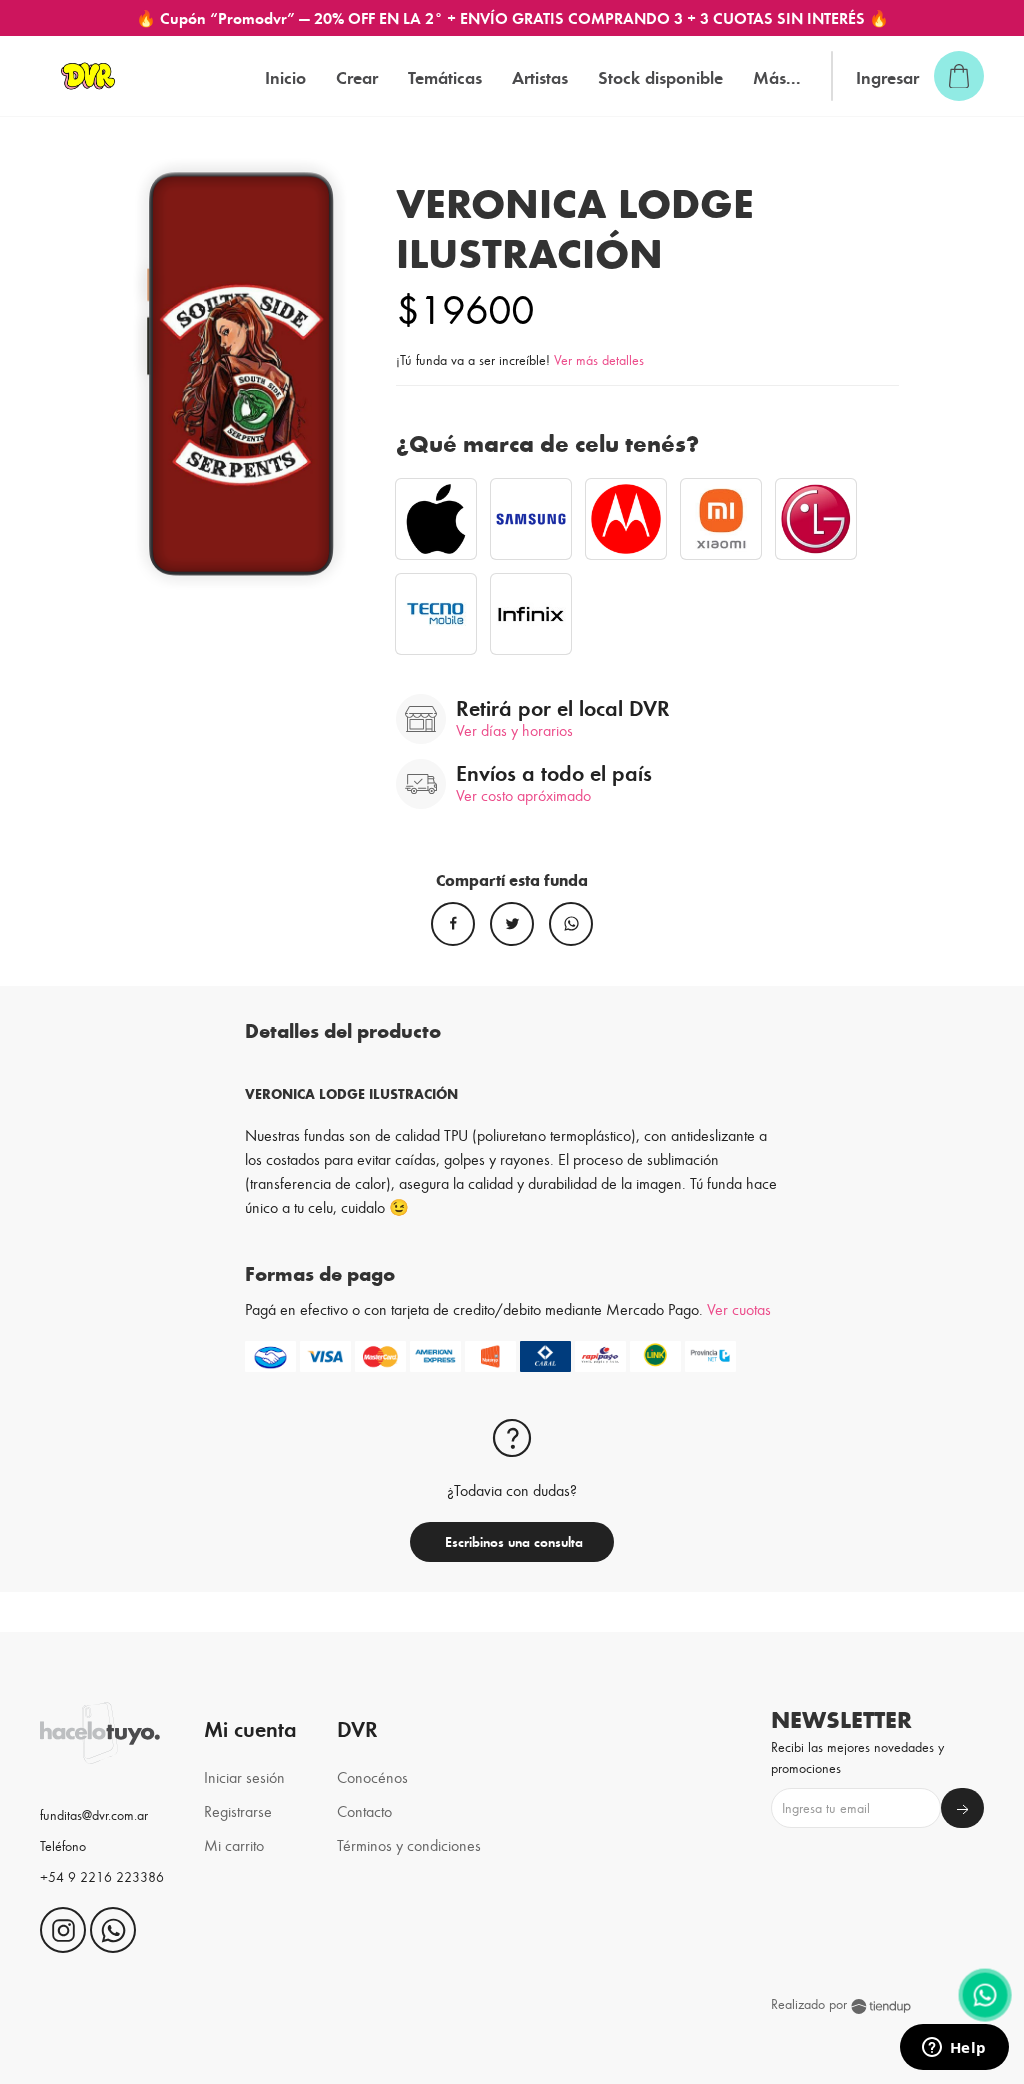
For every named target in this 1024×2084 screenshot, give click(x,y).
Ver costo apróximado (523, 794)
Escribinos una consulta (512, 1541)
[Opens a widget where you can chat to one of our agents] (954, 2049)
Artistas (540, 76)
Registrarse (238, 1810)
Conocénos (372, 1776)
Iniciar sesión (244, 1776)
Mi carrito (234, 1844)
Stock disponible (660, 76)
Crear (357, 76)
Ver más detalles (599, 359)
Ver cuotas (739, 1308)
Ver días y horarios (514, 729)
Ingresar (887, 76)
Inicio (285, 76)
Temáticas (445, 76)
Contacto (364, 1810)
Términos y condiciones (409, 1844)
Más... (777, 76)
